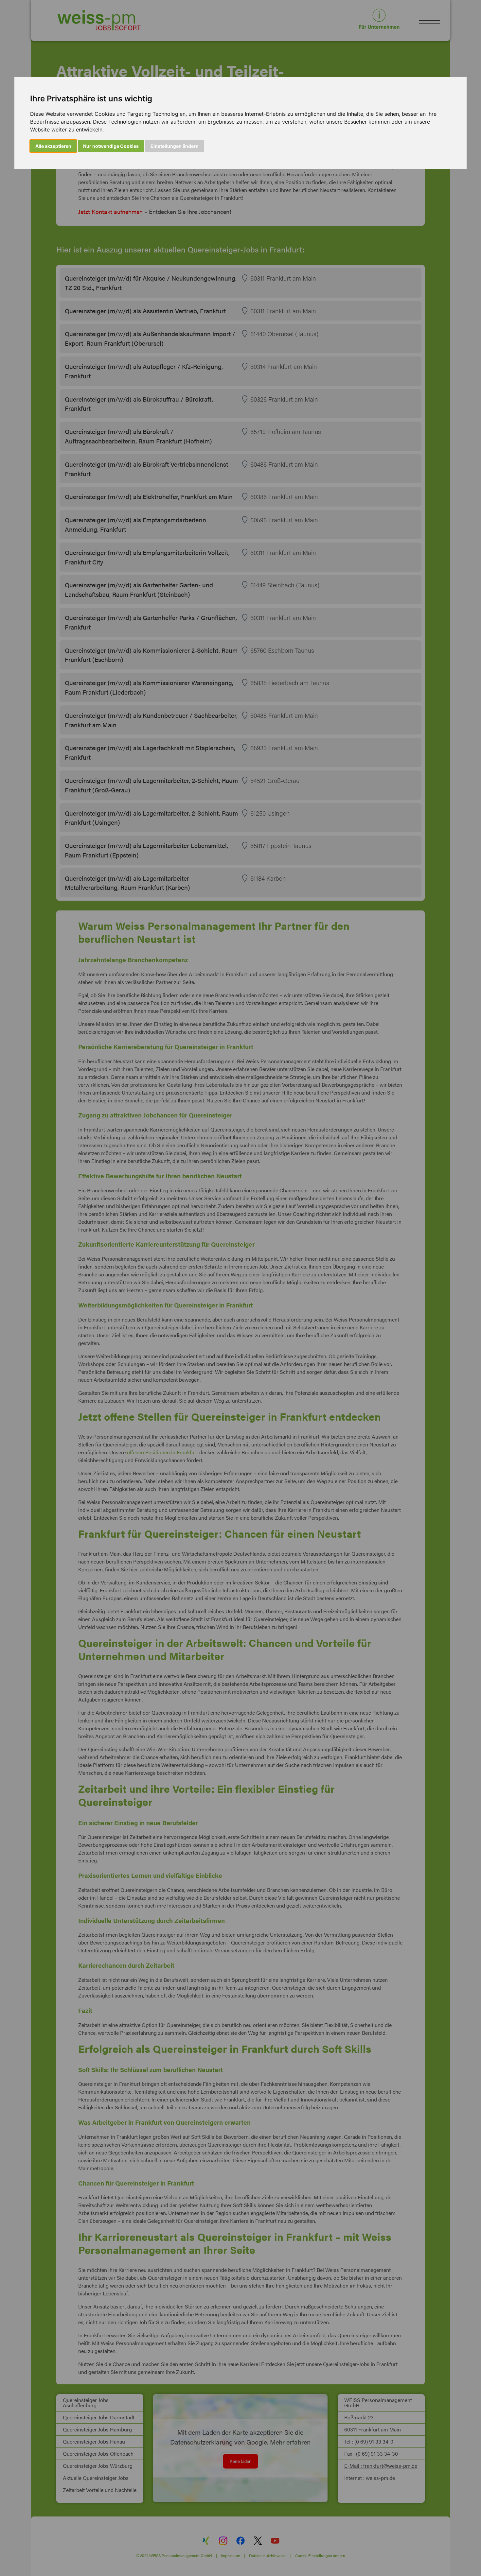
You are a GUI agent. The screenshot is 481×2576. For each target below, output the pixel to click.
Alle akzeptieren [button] (53, 146)
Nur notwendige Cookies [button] (111, 146)
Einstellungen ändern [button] (175, 146)
